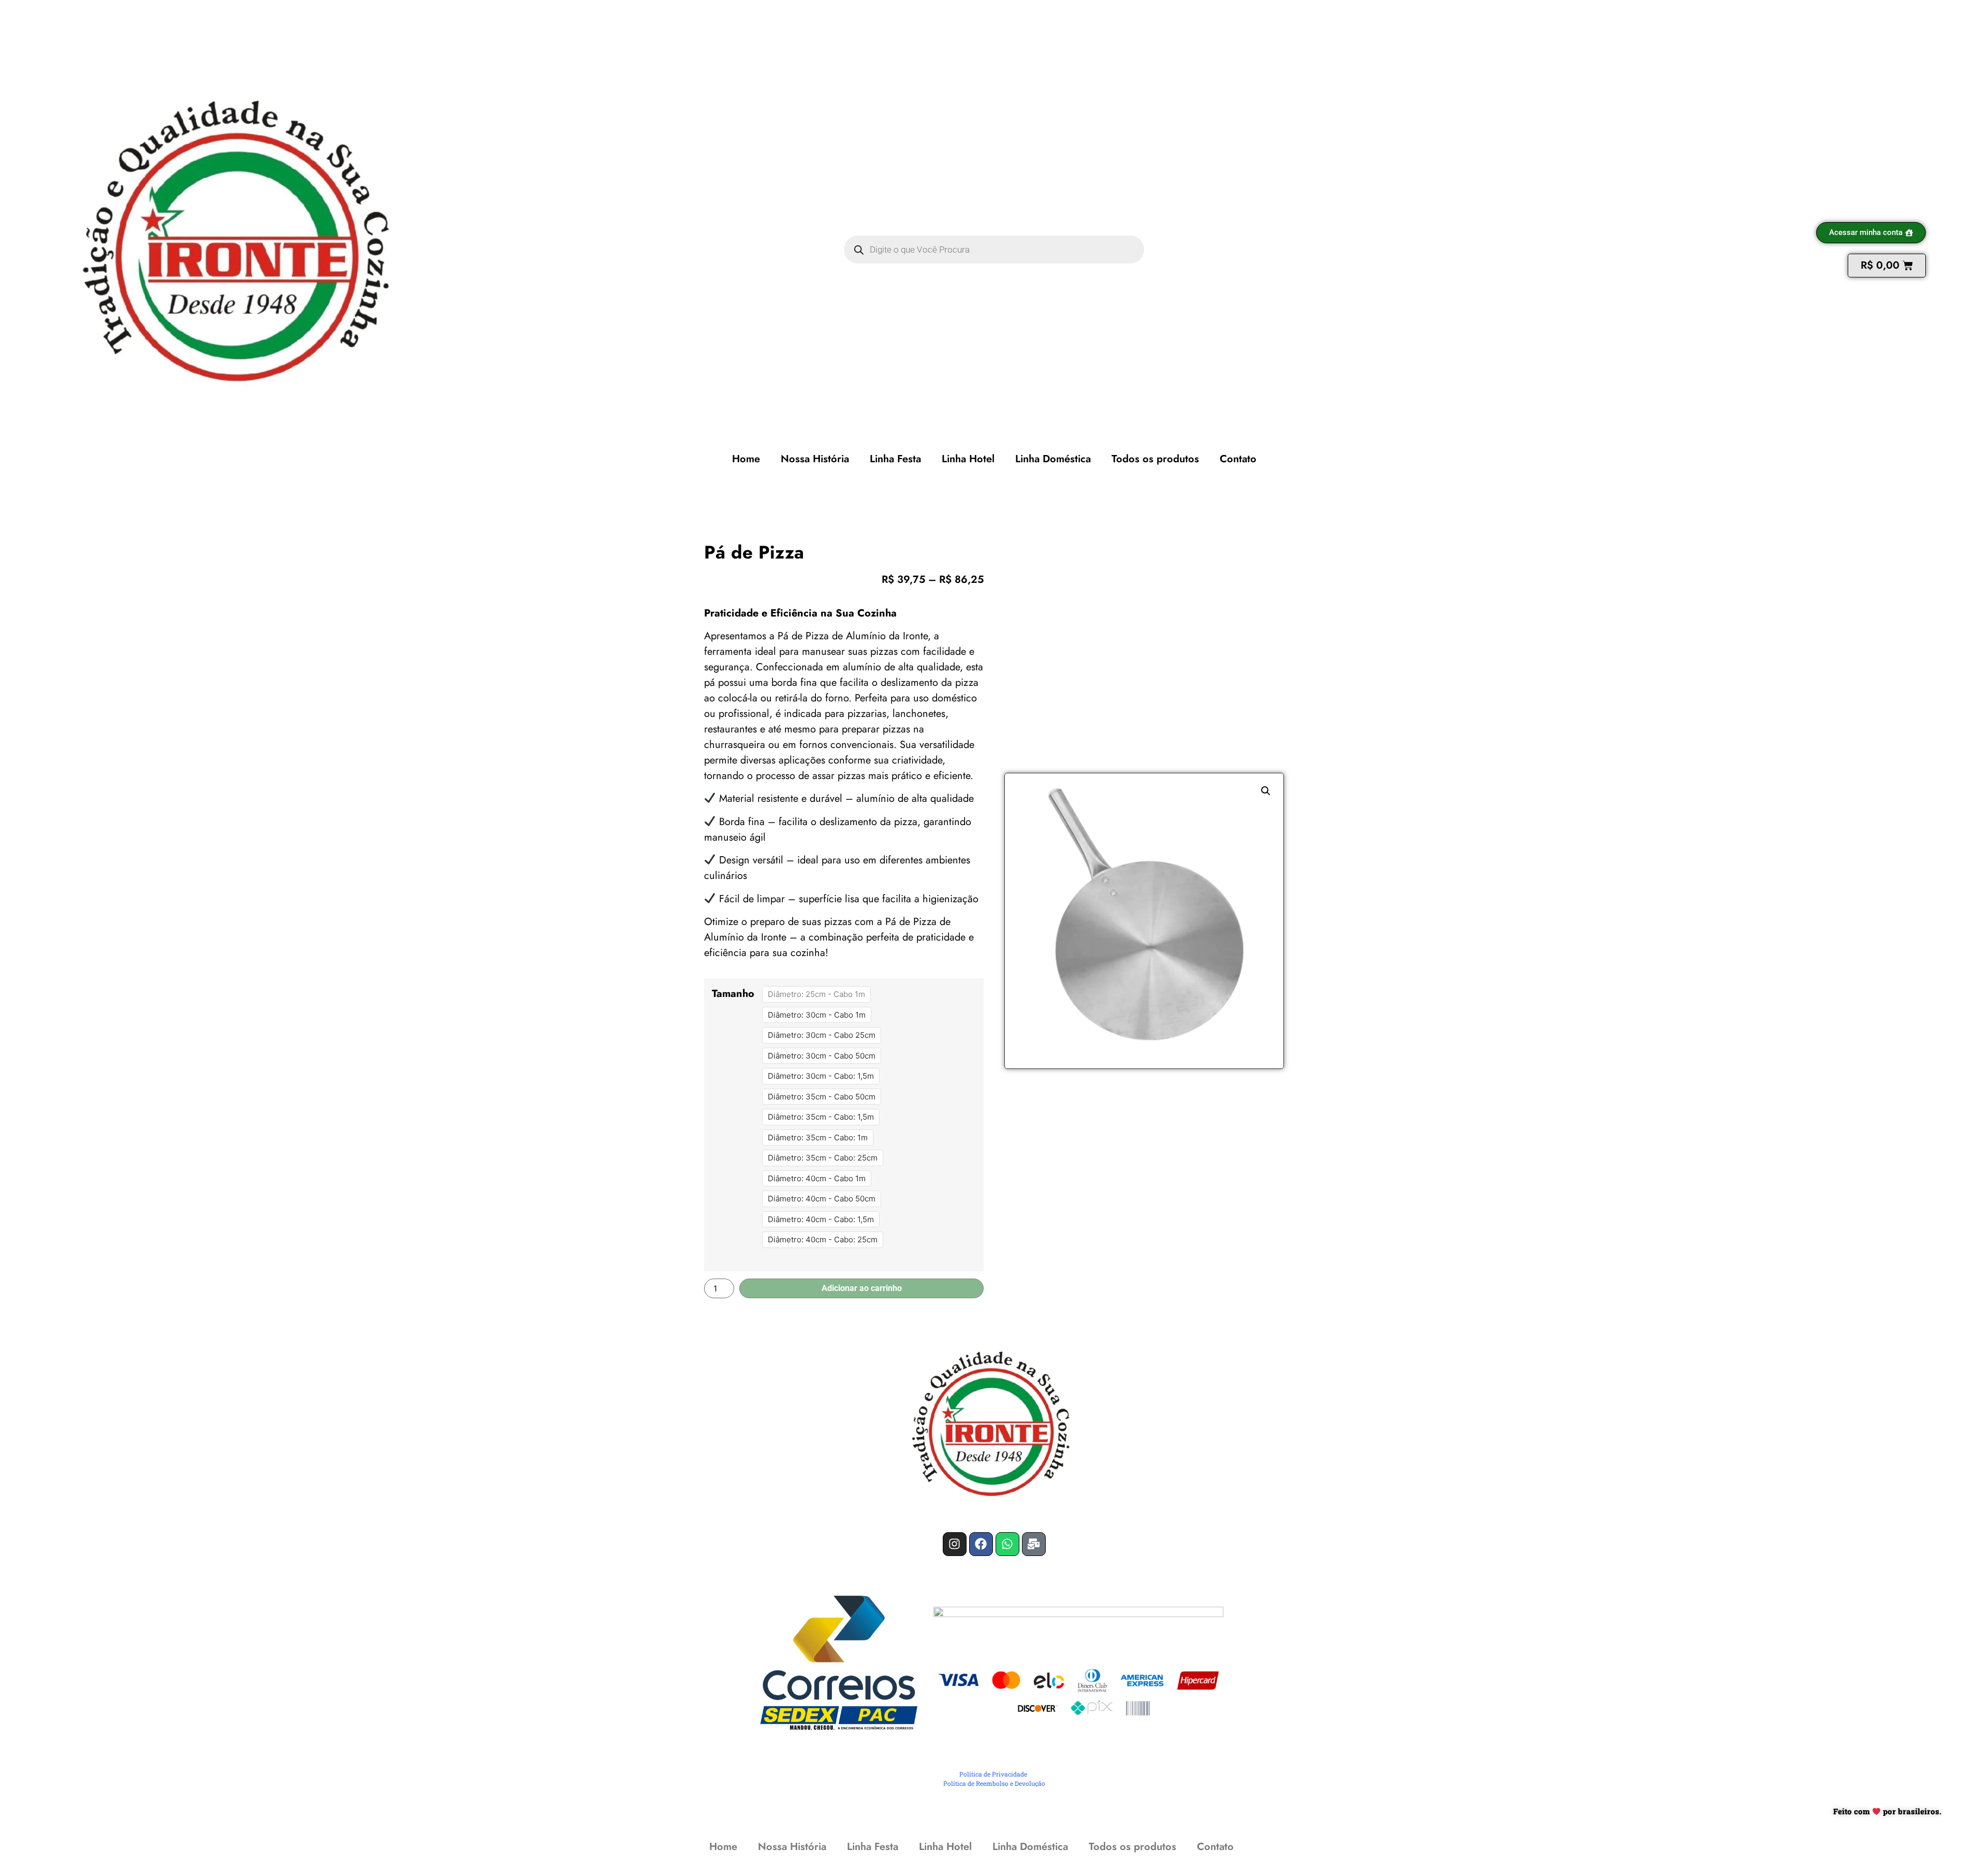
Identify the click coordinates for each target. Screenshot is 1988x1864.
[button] (1266, 791)
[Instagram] (955, 1544)
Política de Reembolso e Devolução (994, 1783)
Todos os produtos (1155, 459)
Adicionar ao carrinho (862, 1288)
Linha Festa (895, 459)
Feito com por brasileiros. (1887, 1811)
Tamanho (733, 994)
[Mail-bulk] (1034, 1544)
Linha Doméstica (1053, 459)
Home (746, 459)
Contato (1238, 459)
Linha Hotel (968, 459)
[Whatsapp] (1007, 1544)
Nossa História (815, 459)
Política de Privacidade (993, 1774)
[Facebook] (981, 1544)
